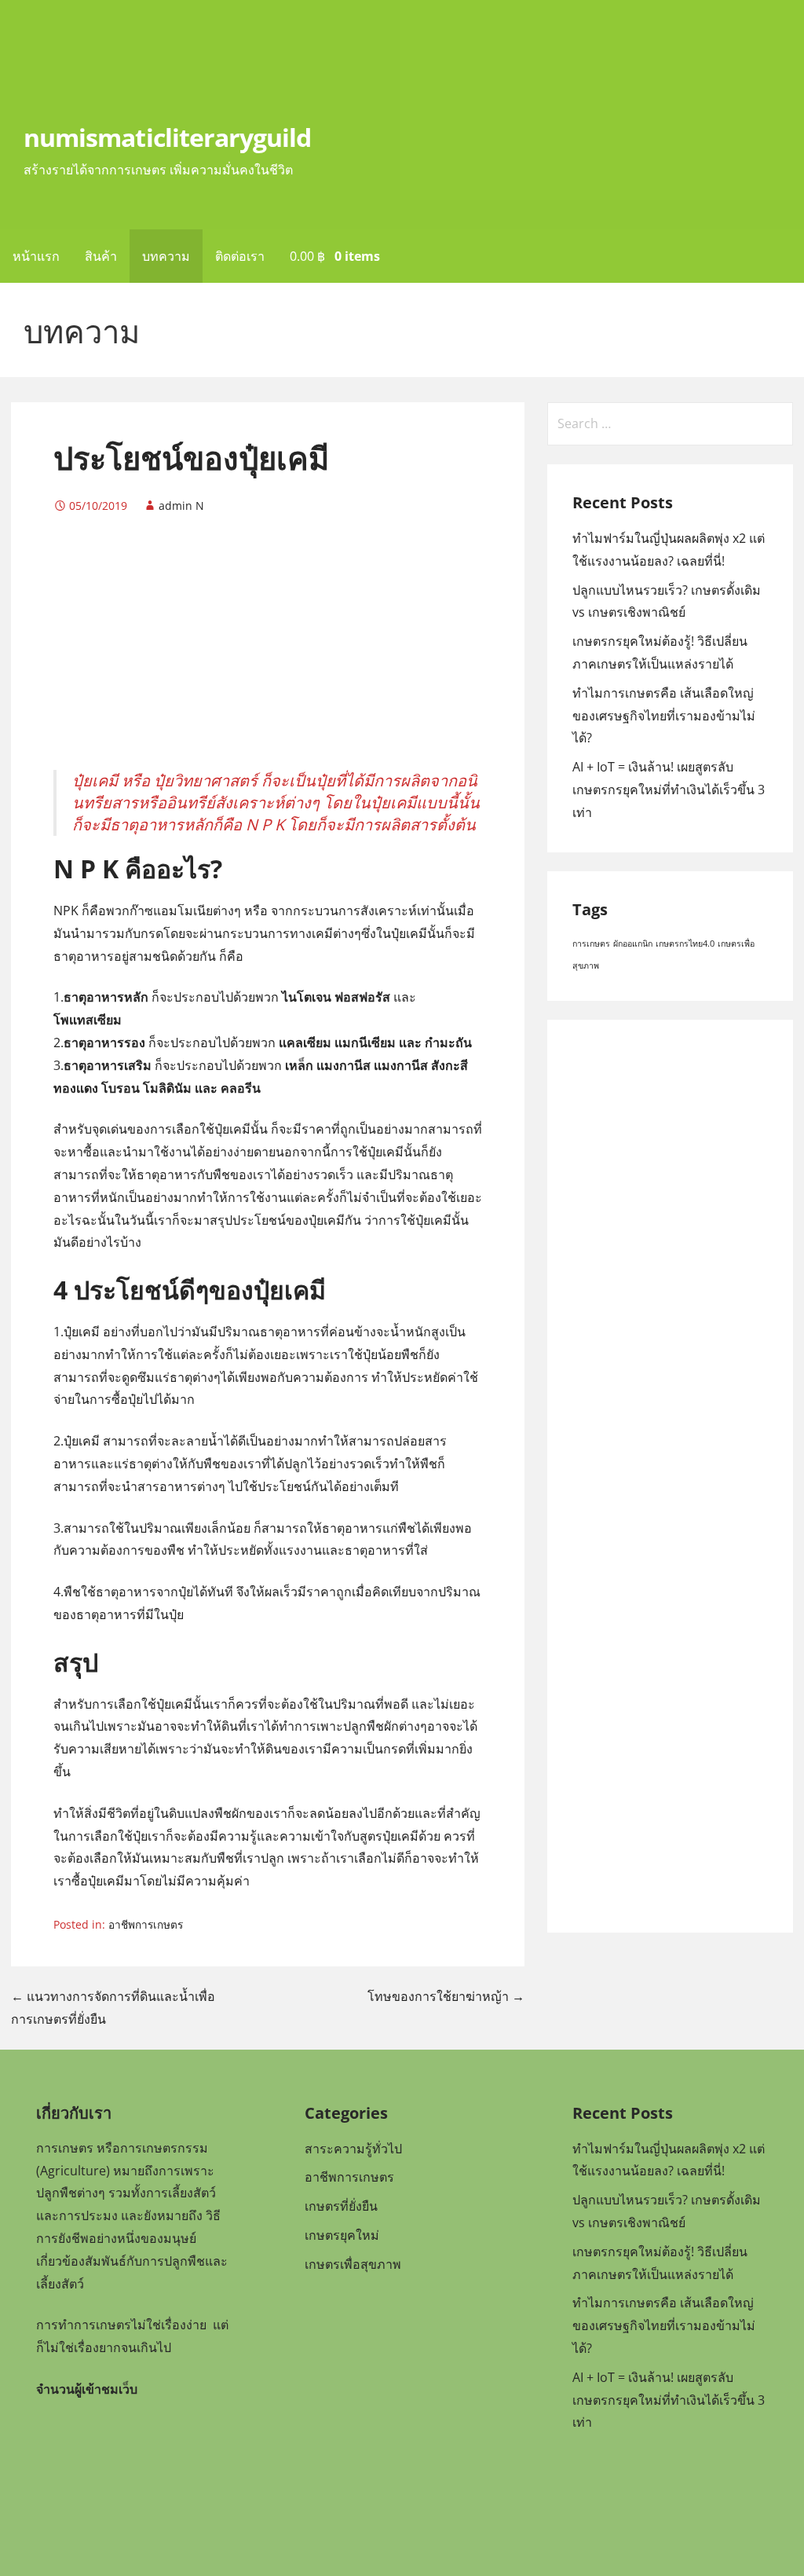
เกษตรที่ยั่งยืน (341, 2206)
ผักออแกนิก (633, 944)
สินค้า (101, 256)
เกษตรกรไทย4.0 (685, 944)
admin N (181, 506)
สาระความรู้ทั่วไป (353, 2149)
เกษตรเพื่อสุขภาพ (353, 2264)
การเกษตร (591, 944)
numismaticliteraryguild (167, 137)
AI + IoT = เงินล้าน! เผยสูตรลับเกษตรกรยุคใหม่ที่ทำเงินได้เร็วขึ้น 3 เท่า (669, 790)
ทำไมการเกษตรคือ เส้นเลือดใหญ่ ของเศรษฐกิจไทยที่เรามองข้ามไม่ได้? (664, 716)
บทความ (166, 256)
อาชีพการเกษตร (146, 1924)
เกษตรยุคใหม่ (342, 2235)
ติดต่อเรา (240, 256)
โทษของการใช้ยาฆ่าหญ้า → (446, 1996)
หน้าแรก (36, 256)
